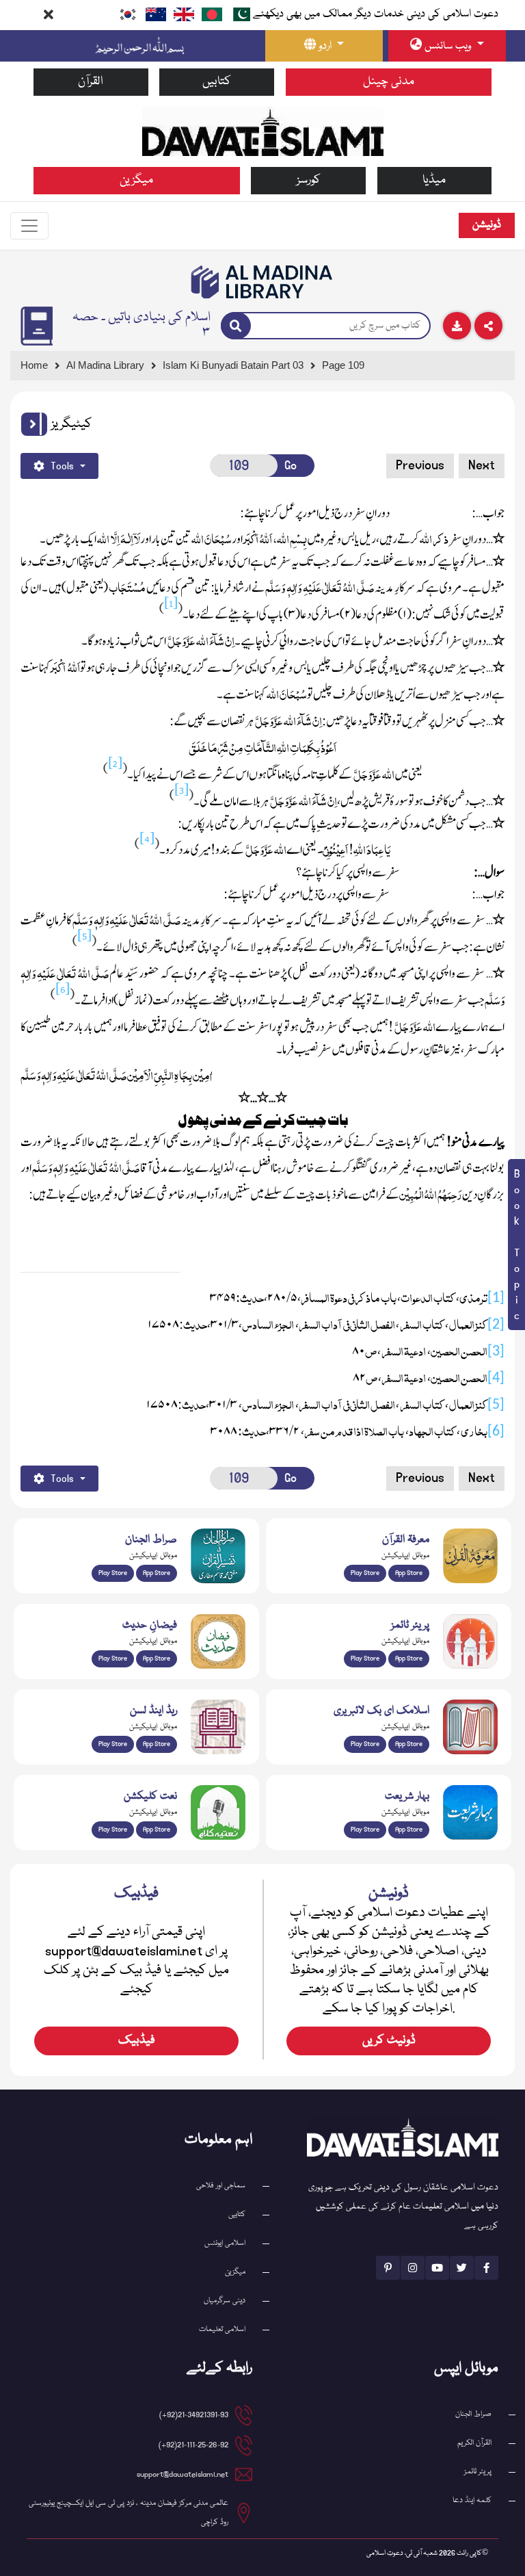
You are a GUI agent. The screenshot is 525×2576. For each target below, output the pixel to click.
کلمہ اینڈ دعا (472, 2500)
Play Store (113, 1573)
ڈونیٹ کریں (389, 2041)
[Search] (236, 326)
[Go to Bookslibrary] (262, 282)
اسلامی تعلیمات (222, 2329)
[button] (34, 424)
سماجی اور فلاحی (221, 2186)
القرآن (91, 82)
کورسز (309, 180)
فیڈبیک (137, 2041)
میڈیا (434, 180)
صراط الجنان (473, 2414)
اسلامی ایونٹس (225, 2243)
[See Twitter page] (462, 2268)
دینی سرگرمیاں (225, 2301)
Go (291, 466)
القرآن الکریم (474, 2443)
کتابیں (217, 82)
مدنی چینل (389, 82)
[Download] (457, 326)
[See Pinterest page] (388, 2268)
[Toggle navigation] (29, 226)
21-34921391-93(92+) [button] (194, 2415)
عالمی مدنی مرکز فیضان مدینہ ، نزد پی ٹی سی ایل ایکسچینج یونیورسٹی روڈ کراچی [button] (129, 2513)
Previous (420, 465)
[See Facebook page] (486, 2268)
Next (482, 465)
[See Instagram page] (413, 2268)
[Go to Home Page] (263, 131)
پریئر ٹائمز (478, 2472)
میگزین (136, 180)
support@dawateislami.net (183, 2474)
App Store (157, 1573)
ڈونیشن (487, 225)
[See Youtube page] (437, 2268)
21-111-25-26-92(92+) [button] (193, 2445)
